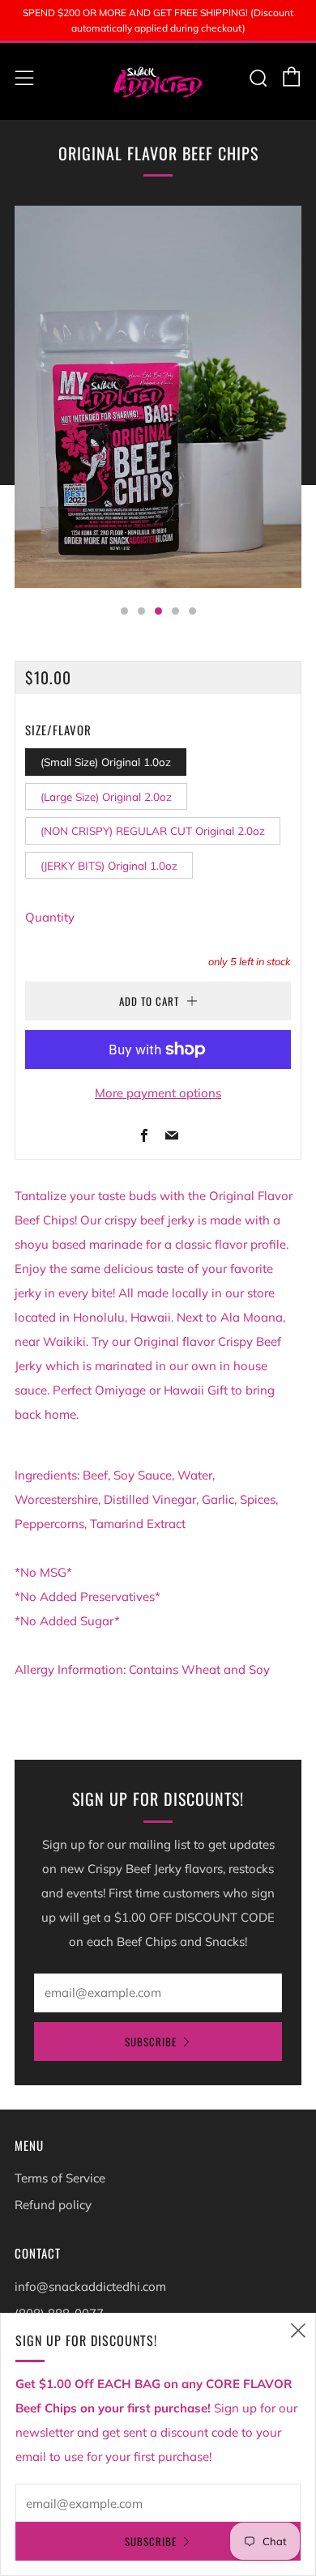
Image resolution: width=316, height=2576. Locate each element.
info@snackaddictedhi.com (90, 2286)
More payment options (158, 1093)
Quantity (50, 917)
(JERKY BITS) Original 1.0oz (109, 865)
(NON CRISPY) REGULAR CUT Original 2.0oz (153, 830)
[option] (158, 397)
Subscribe (151, 2042)
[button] (124, 611)
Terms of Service (60, 2178)
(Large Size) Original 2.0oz (106, 796)
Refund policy (53, 2205)
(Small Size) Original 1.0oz (106, 762)
